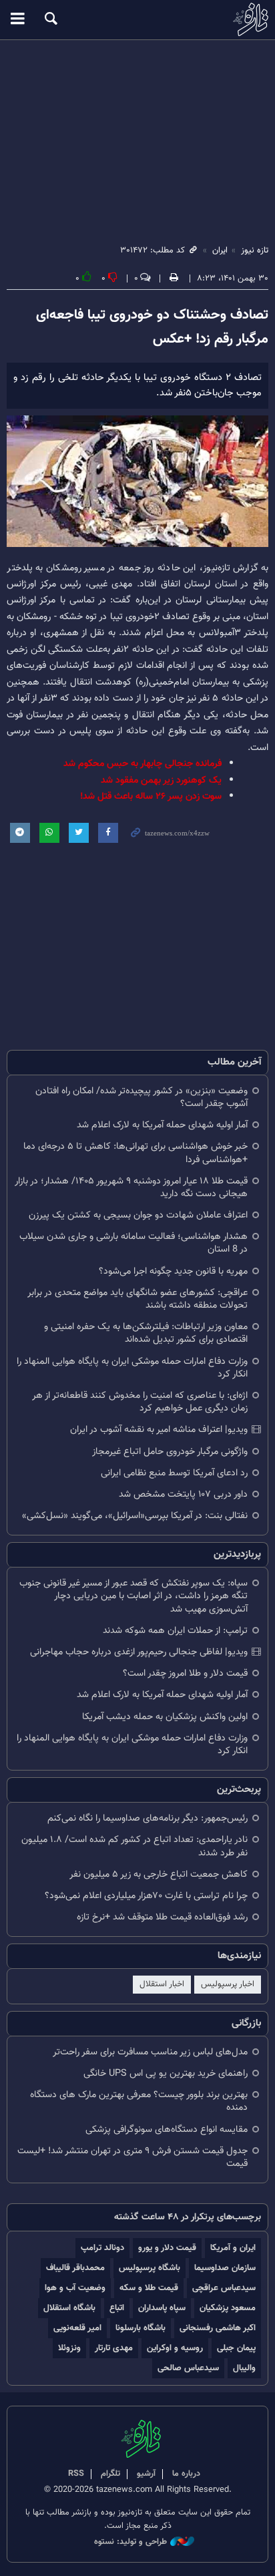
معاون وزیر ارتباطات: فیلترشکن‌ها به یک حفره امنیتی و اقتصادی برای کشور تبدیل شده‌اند (146, 1333)
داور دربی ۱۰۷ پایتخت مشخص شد (183, 1494)
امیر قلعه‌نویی (77, 2328)
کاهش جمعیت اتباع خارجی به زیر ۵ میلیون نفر (159, 1874)
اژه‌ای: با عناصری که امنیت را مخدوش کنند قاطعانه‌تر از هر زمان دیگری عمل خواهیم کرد (140, 1402)
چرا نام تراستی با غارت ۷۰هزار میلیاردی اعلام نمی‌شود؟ (146, 1896)
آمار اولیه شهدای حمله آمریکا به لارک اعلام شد (162, 1125)
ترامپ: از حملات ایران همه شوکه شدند (175, 1631)
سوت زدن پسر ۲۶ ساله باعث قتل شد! (151, 796)
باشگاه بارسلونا (141, 2328)
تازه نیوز (137, 19)
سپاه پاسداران (162, 2308)
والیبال (244, 2368)
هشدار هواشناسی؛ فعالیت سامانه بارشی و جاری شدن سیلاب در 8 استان (133, 1243)
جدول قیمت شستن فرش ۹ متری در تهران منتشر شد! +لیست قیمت (132, 2157)
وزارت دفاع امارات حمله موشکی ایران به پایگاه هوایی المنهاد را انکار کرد (132, 1368)
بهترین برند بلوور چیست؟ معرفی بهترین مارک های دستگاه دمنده (139, 2101)
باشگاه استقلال (69, 2308)
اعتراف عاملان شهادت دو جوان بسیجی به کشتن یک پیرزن (138, 1215)
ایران (220, 250)
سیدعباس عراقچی (224, 2288)
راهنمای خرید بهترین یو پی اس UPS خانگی (166, 2073)
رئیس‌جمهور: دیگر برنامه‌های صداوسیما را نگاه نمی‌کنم (148, 1818)
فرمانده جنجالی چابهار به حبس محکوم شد (143, 764)
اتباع (117, 2308)
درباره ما (186, 2474)
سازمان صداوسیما (225, 2268)
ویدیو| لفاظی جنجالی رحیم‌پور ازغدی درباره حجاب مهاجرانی (139, 1652)
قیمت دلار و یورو (167, 2248)
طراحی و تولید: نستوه (130, 2542)
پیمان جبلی (236, 2348)
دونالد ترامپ (102, 2248)
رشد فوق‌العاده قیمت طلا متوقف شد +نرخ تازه (162, 1917)
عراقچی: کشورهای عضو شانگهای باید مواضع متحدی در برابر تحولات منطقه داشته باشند (137, 1299)
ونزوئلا (69, 2348)
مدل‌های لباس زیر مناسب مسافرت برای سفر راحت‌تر (150, 2052)
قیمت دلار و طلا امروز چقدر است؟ (185, 1673)
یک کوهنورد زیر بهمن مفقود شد (161, 780)
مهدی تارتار (114, 2348)
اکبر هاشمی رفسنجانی (218, 2328)
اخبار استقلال (162, 1984)
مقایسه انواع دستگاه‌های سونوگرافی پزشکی (167, 2130)
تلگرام (110, 2474)
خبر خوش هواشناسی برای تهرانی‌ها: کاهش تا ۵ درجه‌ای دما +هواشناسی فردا (135, 1153)
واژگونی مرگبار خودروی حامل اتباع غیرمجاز (170, 1452)
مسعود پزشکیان (228, 2308)
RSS (76, 2474)
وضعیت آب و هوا (75, 2288)
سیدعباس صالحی (188, 2368)
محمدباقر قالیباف (75, 2268)
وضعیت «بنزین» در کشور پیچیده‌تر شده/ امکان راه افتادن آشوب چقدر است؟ (142, 1097)
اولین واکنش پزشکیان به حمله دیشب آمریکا (165, 1717)
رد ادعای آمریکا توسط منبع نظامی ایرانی (174, 1473)
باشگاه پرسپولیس (150, 2268)
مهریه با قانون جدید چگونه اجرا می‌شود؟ (173, 1271)
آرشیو (146, 2474)
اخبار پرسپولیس (228, 1984)
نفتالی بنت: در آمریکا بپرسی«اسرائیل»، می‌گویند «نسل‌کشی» (135, 1516)
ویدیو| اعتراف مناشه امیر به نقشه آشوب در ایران (159, 1430)
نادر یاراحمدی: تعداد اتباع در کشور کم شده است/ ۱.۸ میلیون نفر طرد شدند (134, 1846)
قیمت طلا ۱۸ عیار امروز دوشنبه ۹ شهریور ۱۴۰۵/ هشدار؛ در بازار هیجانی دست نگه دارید (131, 1187)
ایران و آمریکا (233, 2248)
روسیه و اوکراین (175, 2348)
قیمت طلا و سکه (149, 2288)
